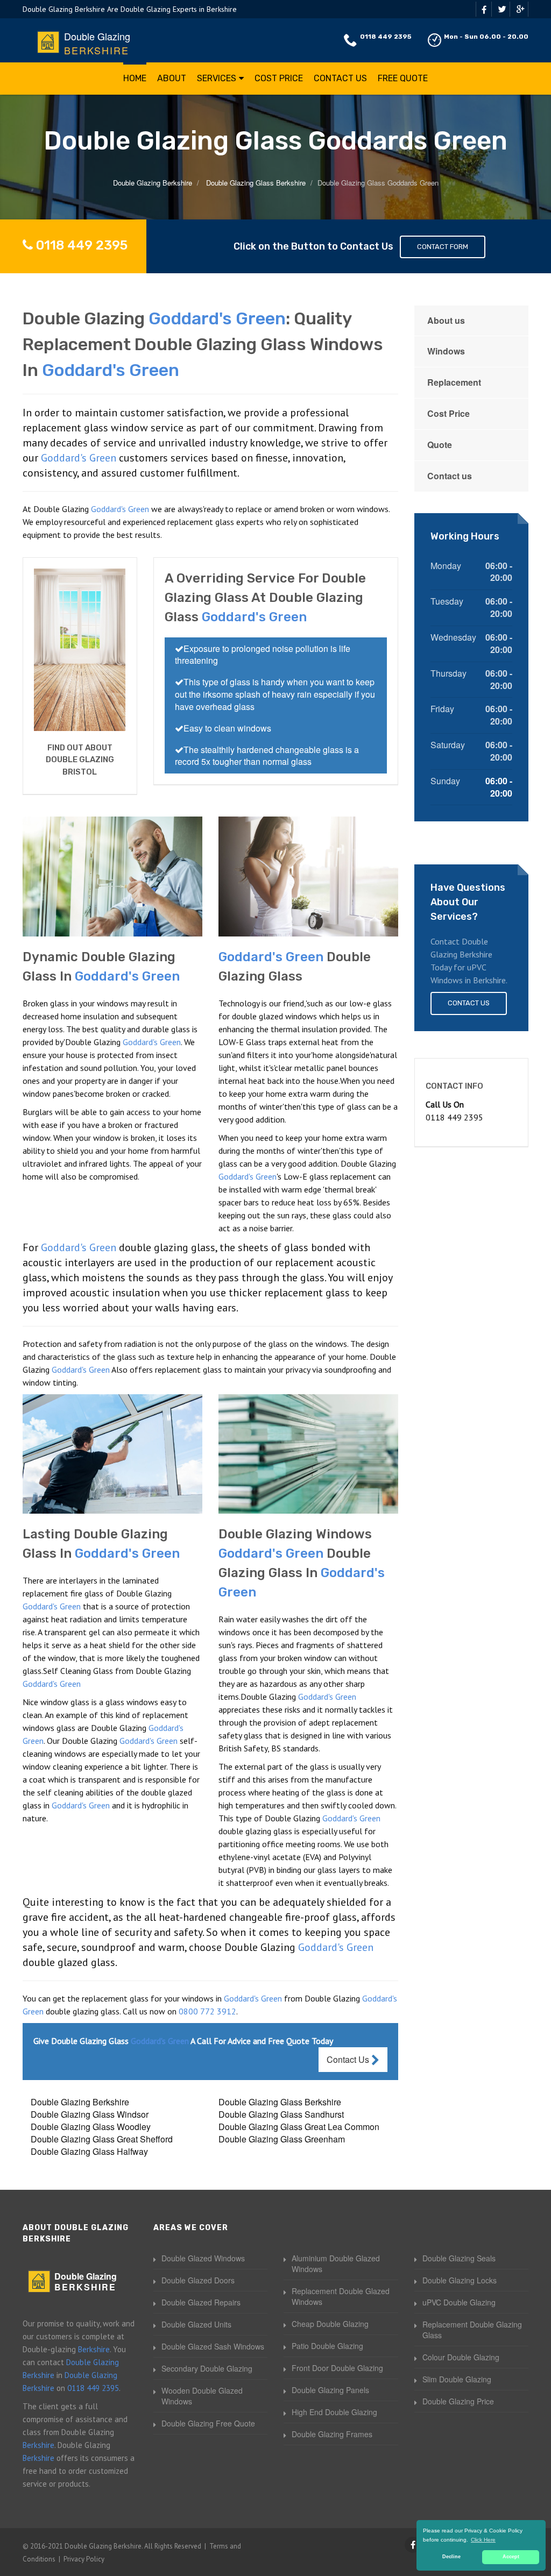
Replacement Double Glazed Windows (341, 2296)
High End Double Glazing (334, 2412)
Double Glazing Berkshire (80, 2102)
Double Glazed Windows (203, 2258)
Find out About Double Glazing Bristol (80, 760)
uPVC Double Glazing (459, 2302)
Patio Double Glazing (327, 2346)
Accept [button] (511, 2557)
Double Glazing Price (458, 2401)
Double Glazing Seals (459, 2258)
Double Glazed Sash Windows (213, 2346)
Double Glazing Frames (332, 2434)
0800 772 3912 (207, 2011)
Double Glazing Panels (330, 2390)
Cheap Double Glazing (330, 2324)
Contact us (450, 476)
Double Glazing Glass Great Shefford (102, 2139)
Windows (446, 351)
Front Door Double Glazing (337, 2368)
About (172, 78)
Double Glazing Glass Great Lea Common (299, 2127)
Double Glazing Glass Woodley (91, 2127)
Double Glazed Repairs (201, 2302)
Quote (440, 445)
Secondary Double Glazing (207, 2368)
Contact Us (340, 78)
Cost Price (279, 78)
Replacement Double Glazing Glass (472, 2330)
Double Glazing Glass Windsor (90, 2114)
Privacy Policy (84, 2559)
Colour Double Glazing (461, 2357)
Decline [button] (451, 2557)
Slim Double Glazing (457, 2379)
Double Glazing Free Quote (208, 2423)
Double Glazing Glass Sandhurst (281, 2114)
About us (446, 320)
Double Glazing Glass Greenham (282, 2139)
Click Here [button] (483, 2540)
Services (217, 78)
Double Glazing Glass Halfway (89, 2151)
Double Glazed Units (196, 2324)
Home (135, 78)
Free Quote (403, 78)
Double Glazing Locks (460, 2280)
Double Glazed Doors (198, 2280)
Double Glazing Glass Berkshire (280, 2102)
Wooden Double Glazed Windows (202, 2396)
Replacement (454, 382)
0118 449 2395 (386, 37)
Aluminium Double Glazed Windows (336, 2263)
